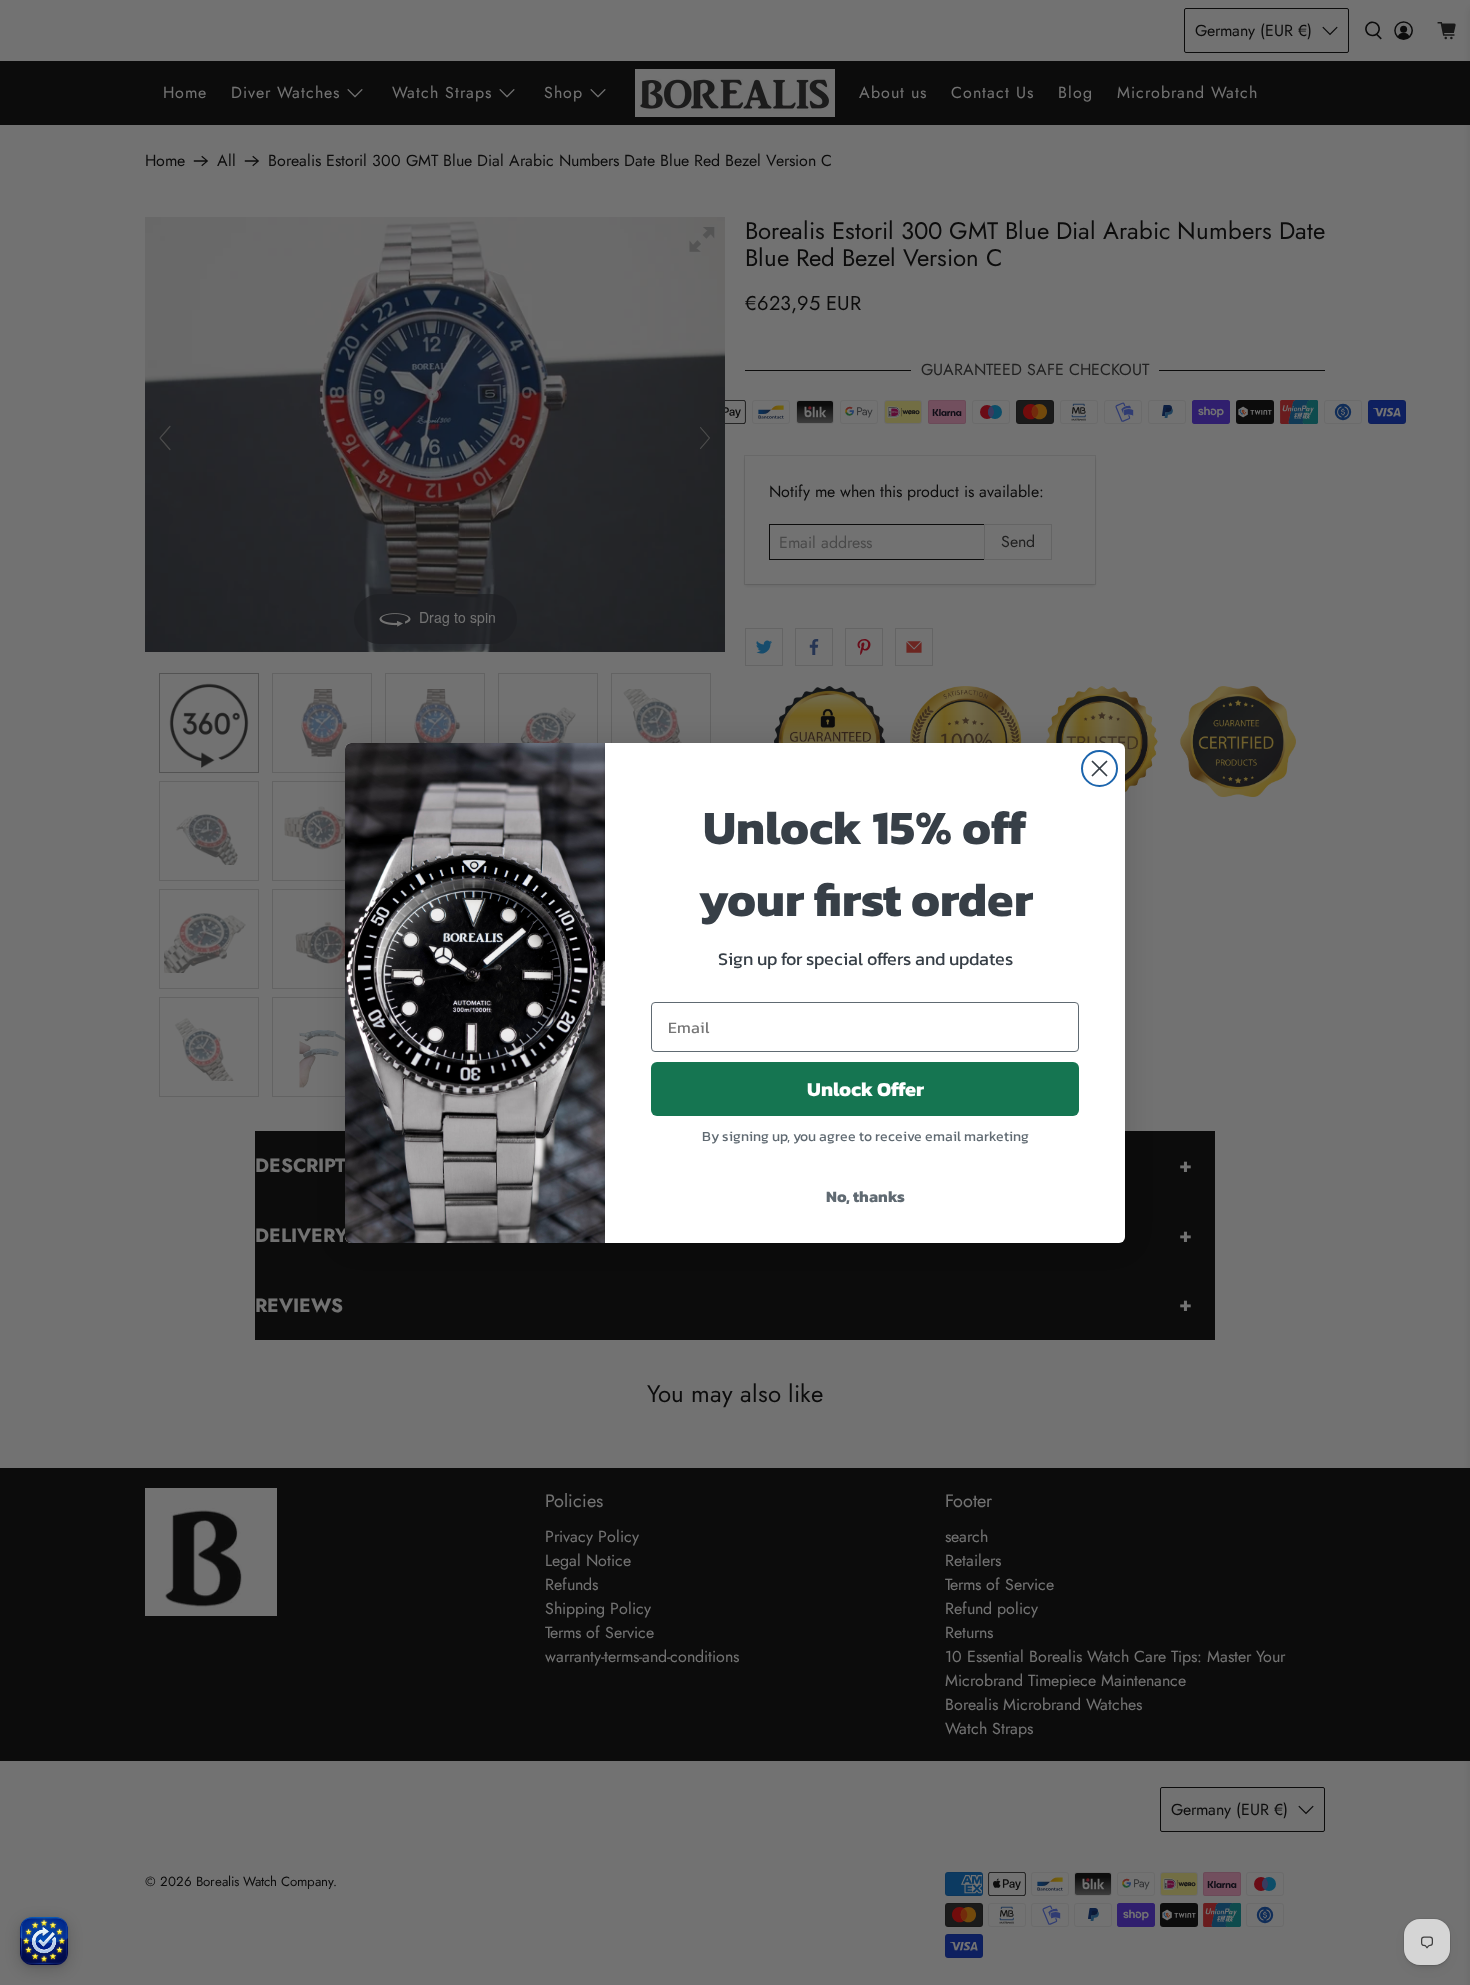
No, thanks (865, 1196)
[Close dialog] (1099, 768)
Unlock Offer (865, 1089)
